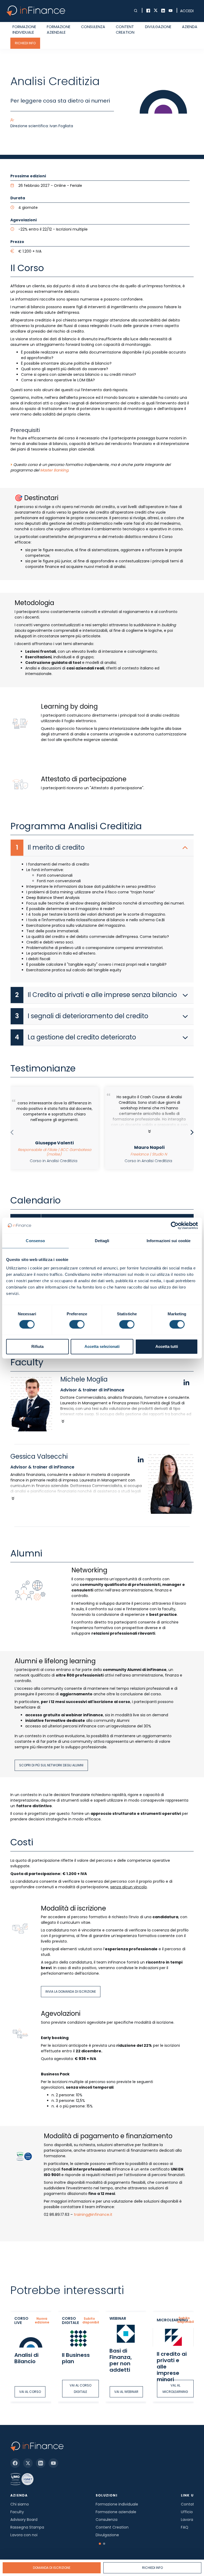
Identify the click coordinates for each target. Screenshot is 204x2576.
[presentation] (12, 1133)
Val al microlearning (175, 2388)
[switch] (77, 1324)
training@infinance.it (93, 2215)
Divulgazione (158, 27)
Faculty (17, 2512)
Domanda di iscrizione (52, 2568)
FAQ (185, 2527)
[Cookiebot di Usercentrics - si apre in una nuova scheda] (175, 1225)
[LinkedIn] (41, 2463)
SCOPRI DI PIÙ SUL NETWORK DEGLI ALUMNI (51, 1765)
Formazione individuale (24, 30)
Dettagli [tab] (102, 1241)
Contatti (189, 2504)
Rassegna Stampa (27, 2527)
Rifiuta (37, 1346)
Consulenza (93, 27)
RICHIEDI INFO (25, 43)
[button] (100, 2544)
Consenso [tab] (35, 1241)
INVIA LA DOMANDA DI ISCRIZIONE (71, 1991)
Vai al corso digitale (80, 2388)
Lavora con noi (24, 2535)
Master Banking (54, 470)
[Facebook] (15, 2463)
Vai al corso (30, 2392)
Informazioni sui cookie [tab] (169, 1241)
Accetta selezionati (102, 1346)
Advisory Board (24, 2520)
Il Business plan (76, 2358)
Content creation (125, 30)
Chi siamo (20, 2504)
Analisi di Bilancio (26, 2358)
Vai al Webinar (126, 2392)
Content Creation (112, 2527)
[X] (28, 2463)
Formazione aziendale (59, 30)
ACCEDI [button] (187, 11)
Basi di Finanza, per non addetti (121, 2360)
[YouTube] (53, 2463)
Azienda (190, 27)
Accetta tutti (167, 1346)
